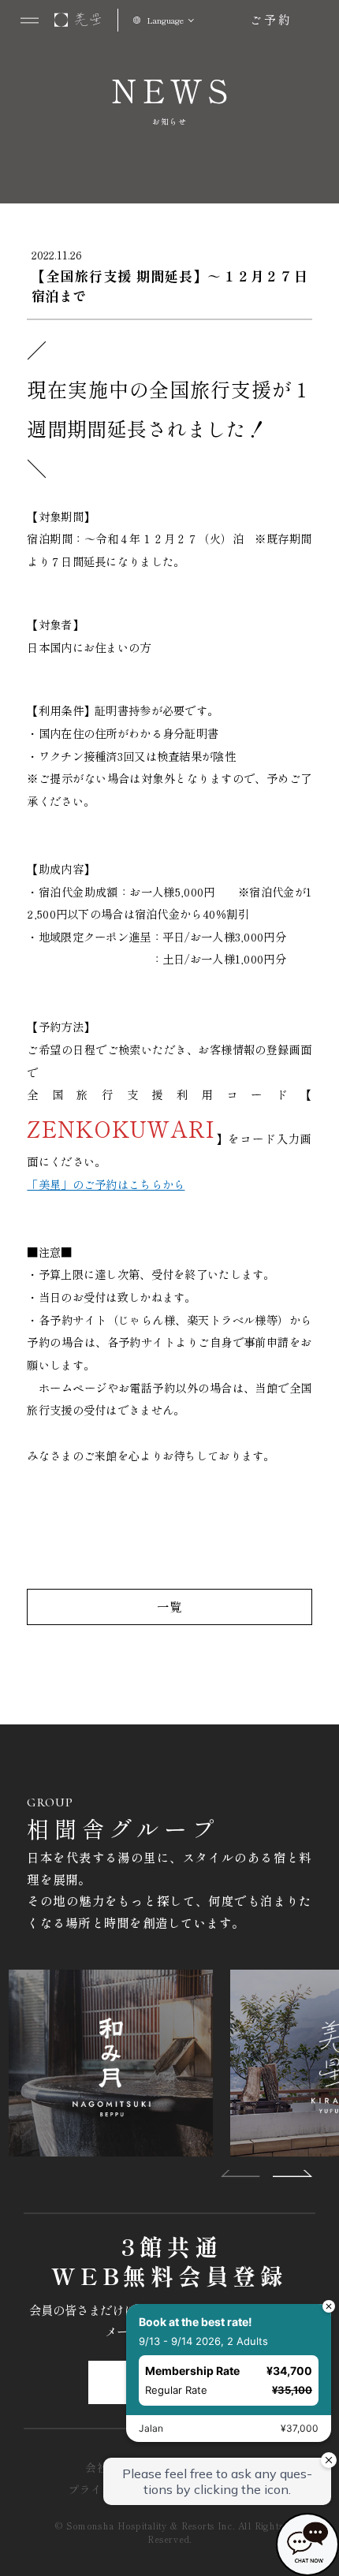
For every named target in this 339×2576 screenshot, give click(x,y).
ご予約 (271, 19)
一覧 (169, 1606)
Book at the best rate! (196, 2322)
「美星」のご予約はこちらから (106, 1184)
